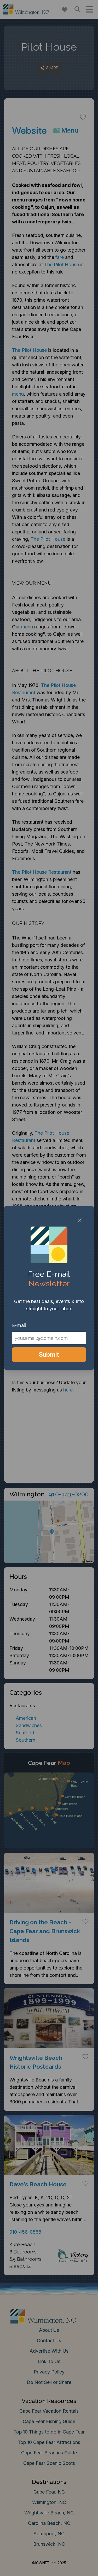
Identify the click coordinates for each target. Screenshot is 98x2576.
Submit (49, 1355)
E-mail (19, 1325)
